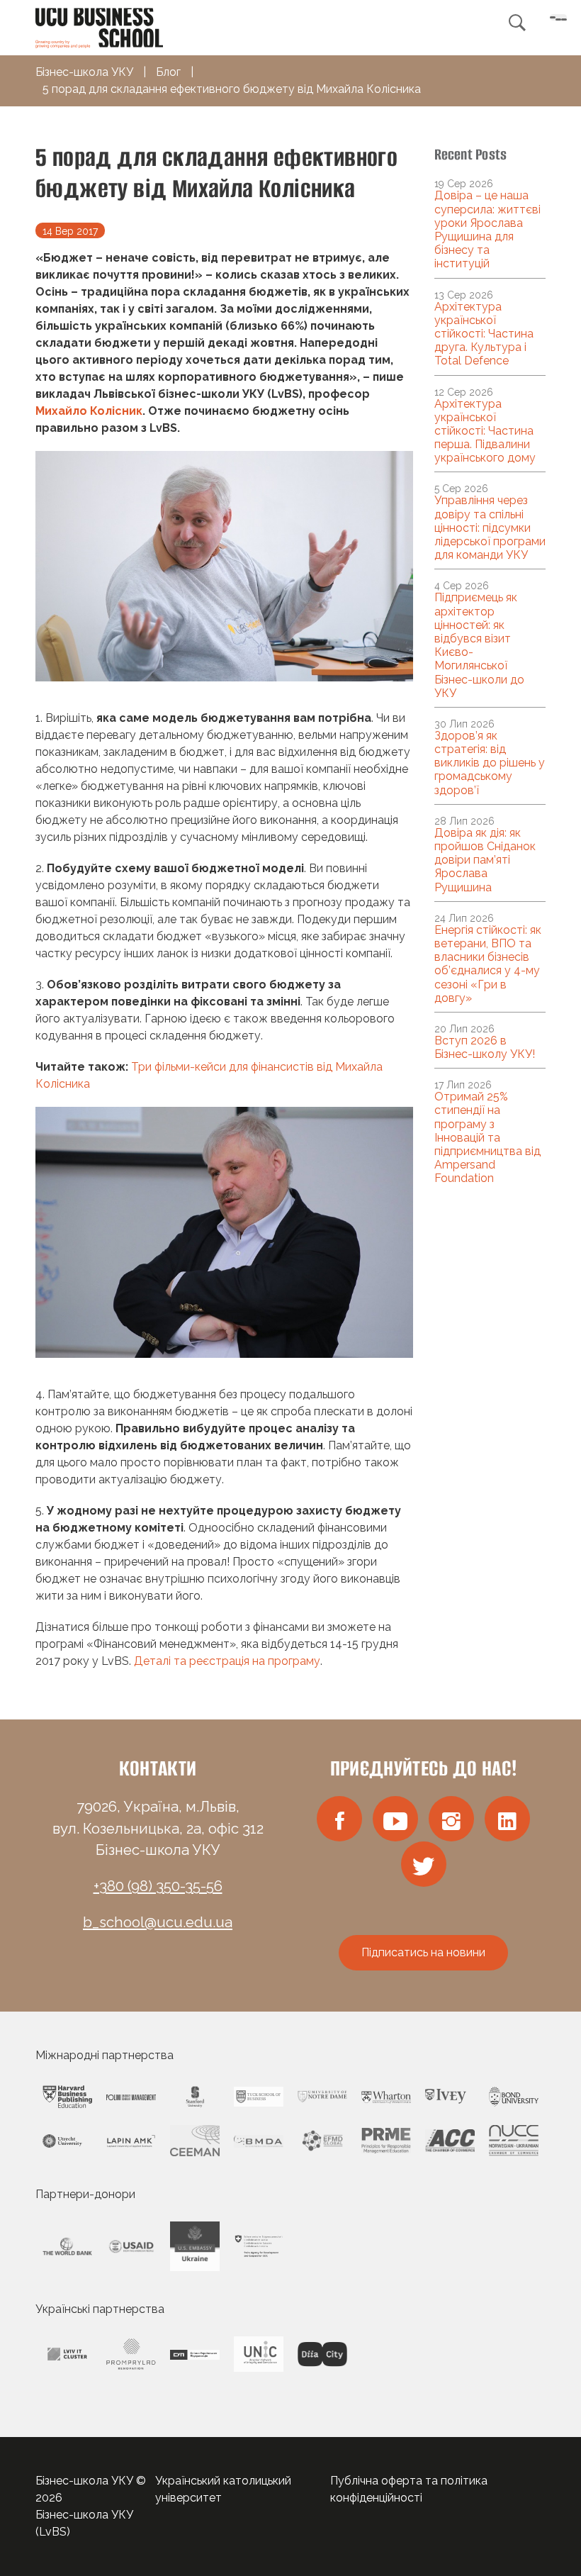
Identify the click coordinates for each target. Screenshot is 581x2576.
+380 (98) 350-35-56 (158, 1886)
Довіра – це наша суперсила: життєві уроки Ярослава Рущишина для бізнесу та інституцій (487, 229)
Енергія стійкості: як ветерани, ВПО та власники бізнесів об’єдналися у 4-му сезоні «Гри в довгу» (488, 964)
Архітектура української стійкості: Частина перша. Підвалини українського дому (485, 431)
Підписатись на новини (423, 1952)
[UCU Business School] (99, 27)
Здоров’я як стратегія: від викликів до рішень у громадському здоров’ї (490, 763)
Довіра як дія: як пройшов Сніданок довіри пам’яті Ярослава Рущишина (485, 860)
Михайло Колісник (89, 411)
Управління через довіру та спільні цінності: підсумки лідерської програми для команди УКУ (490, 528)
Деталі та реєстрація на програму (227, 1661)
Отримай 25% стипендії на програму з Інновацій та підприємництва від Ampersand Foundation (487, 1137)
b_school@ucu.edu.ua (158, 1922)
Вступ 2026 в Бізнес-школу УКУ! (485, 1047)
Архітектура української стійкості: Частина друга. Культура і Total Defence (484, 334)
